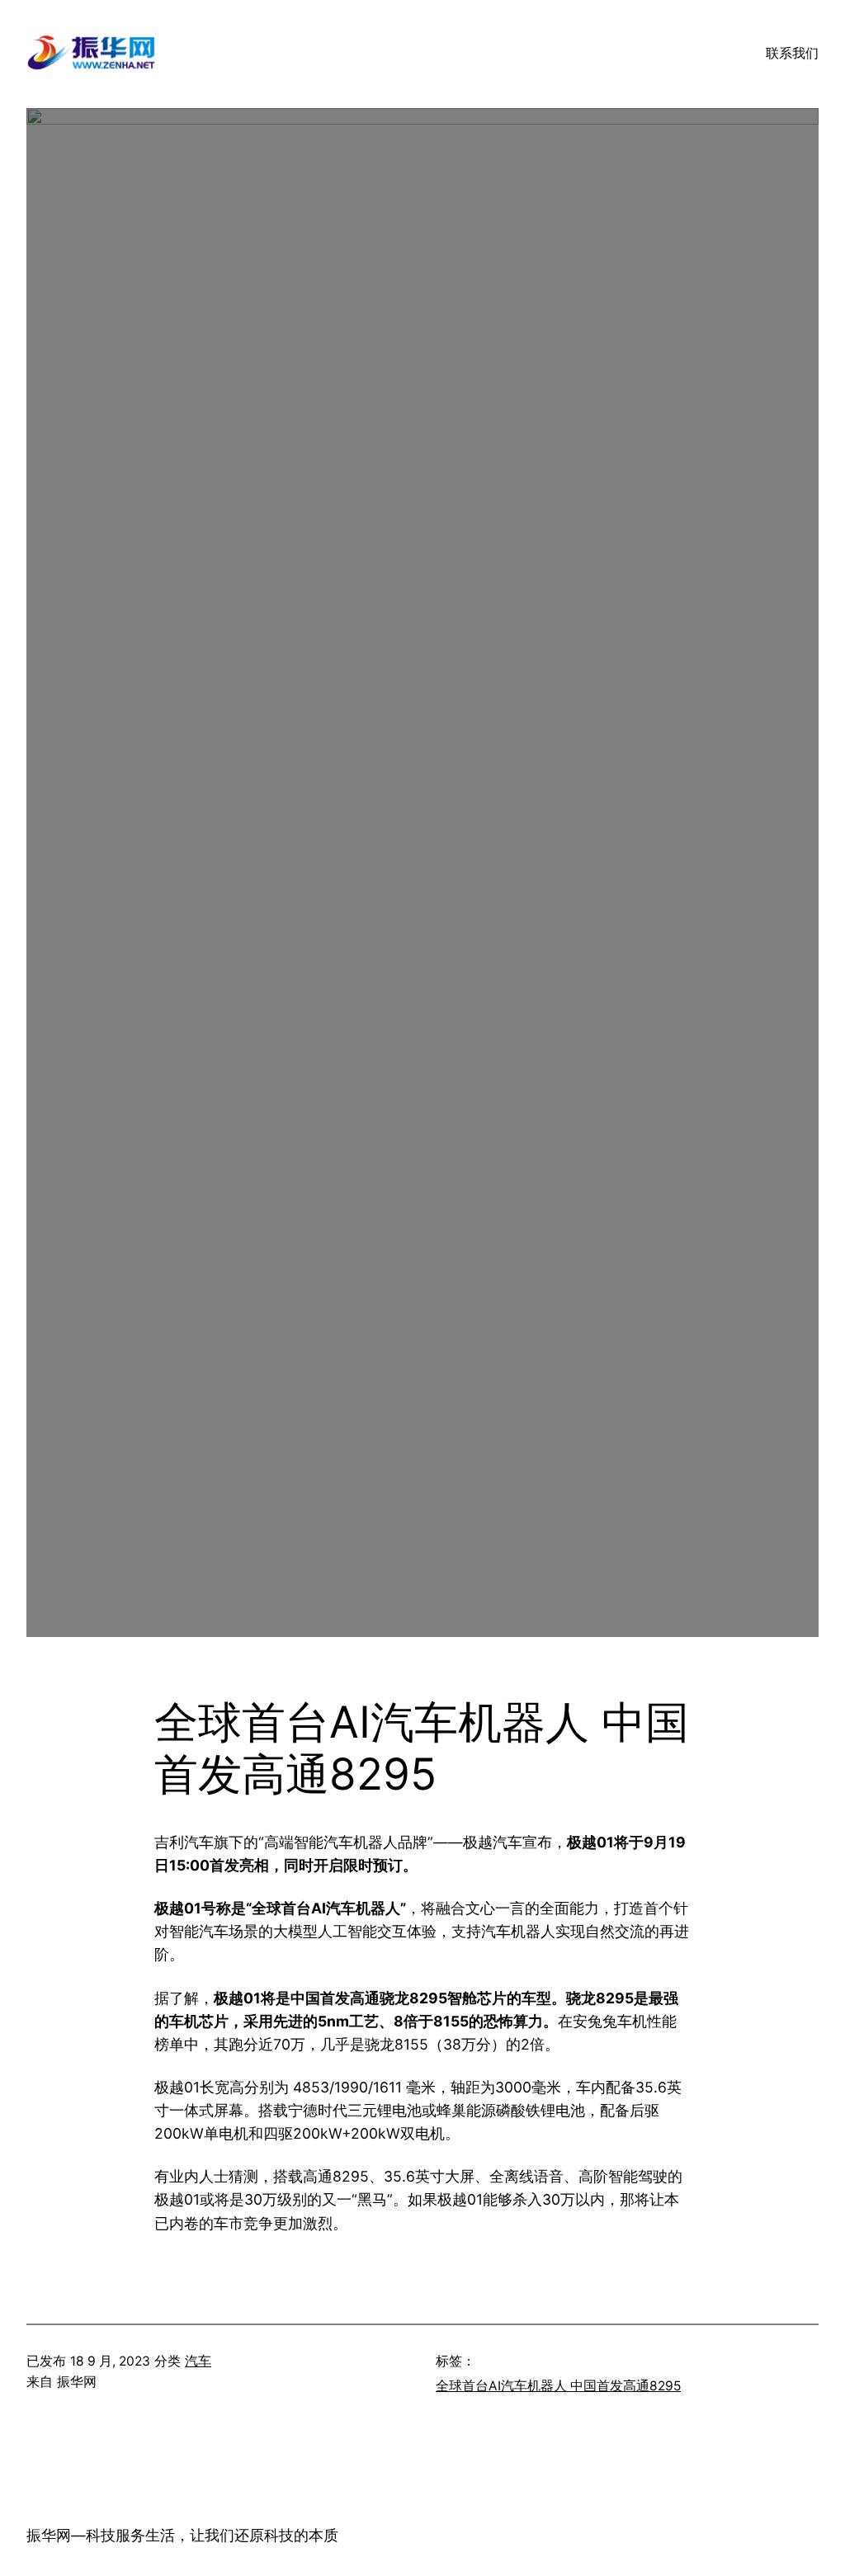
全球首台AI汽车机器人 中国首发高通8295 (558, 2386)
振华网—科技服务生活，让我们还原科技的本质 (182, 2535)
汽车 (198, 2361)
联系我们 (792, 53)
